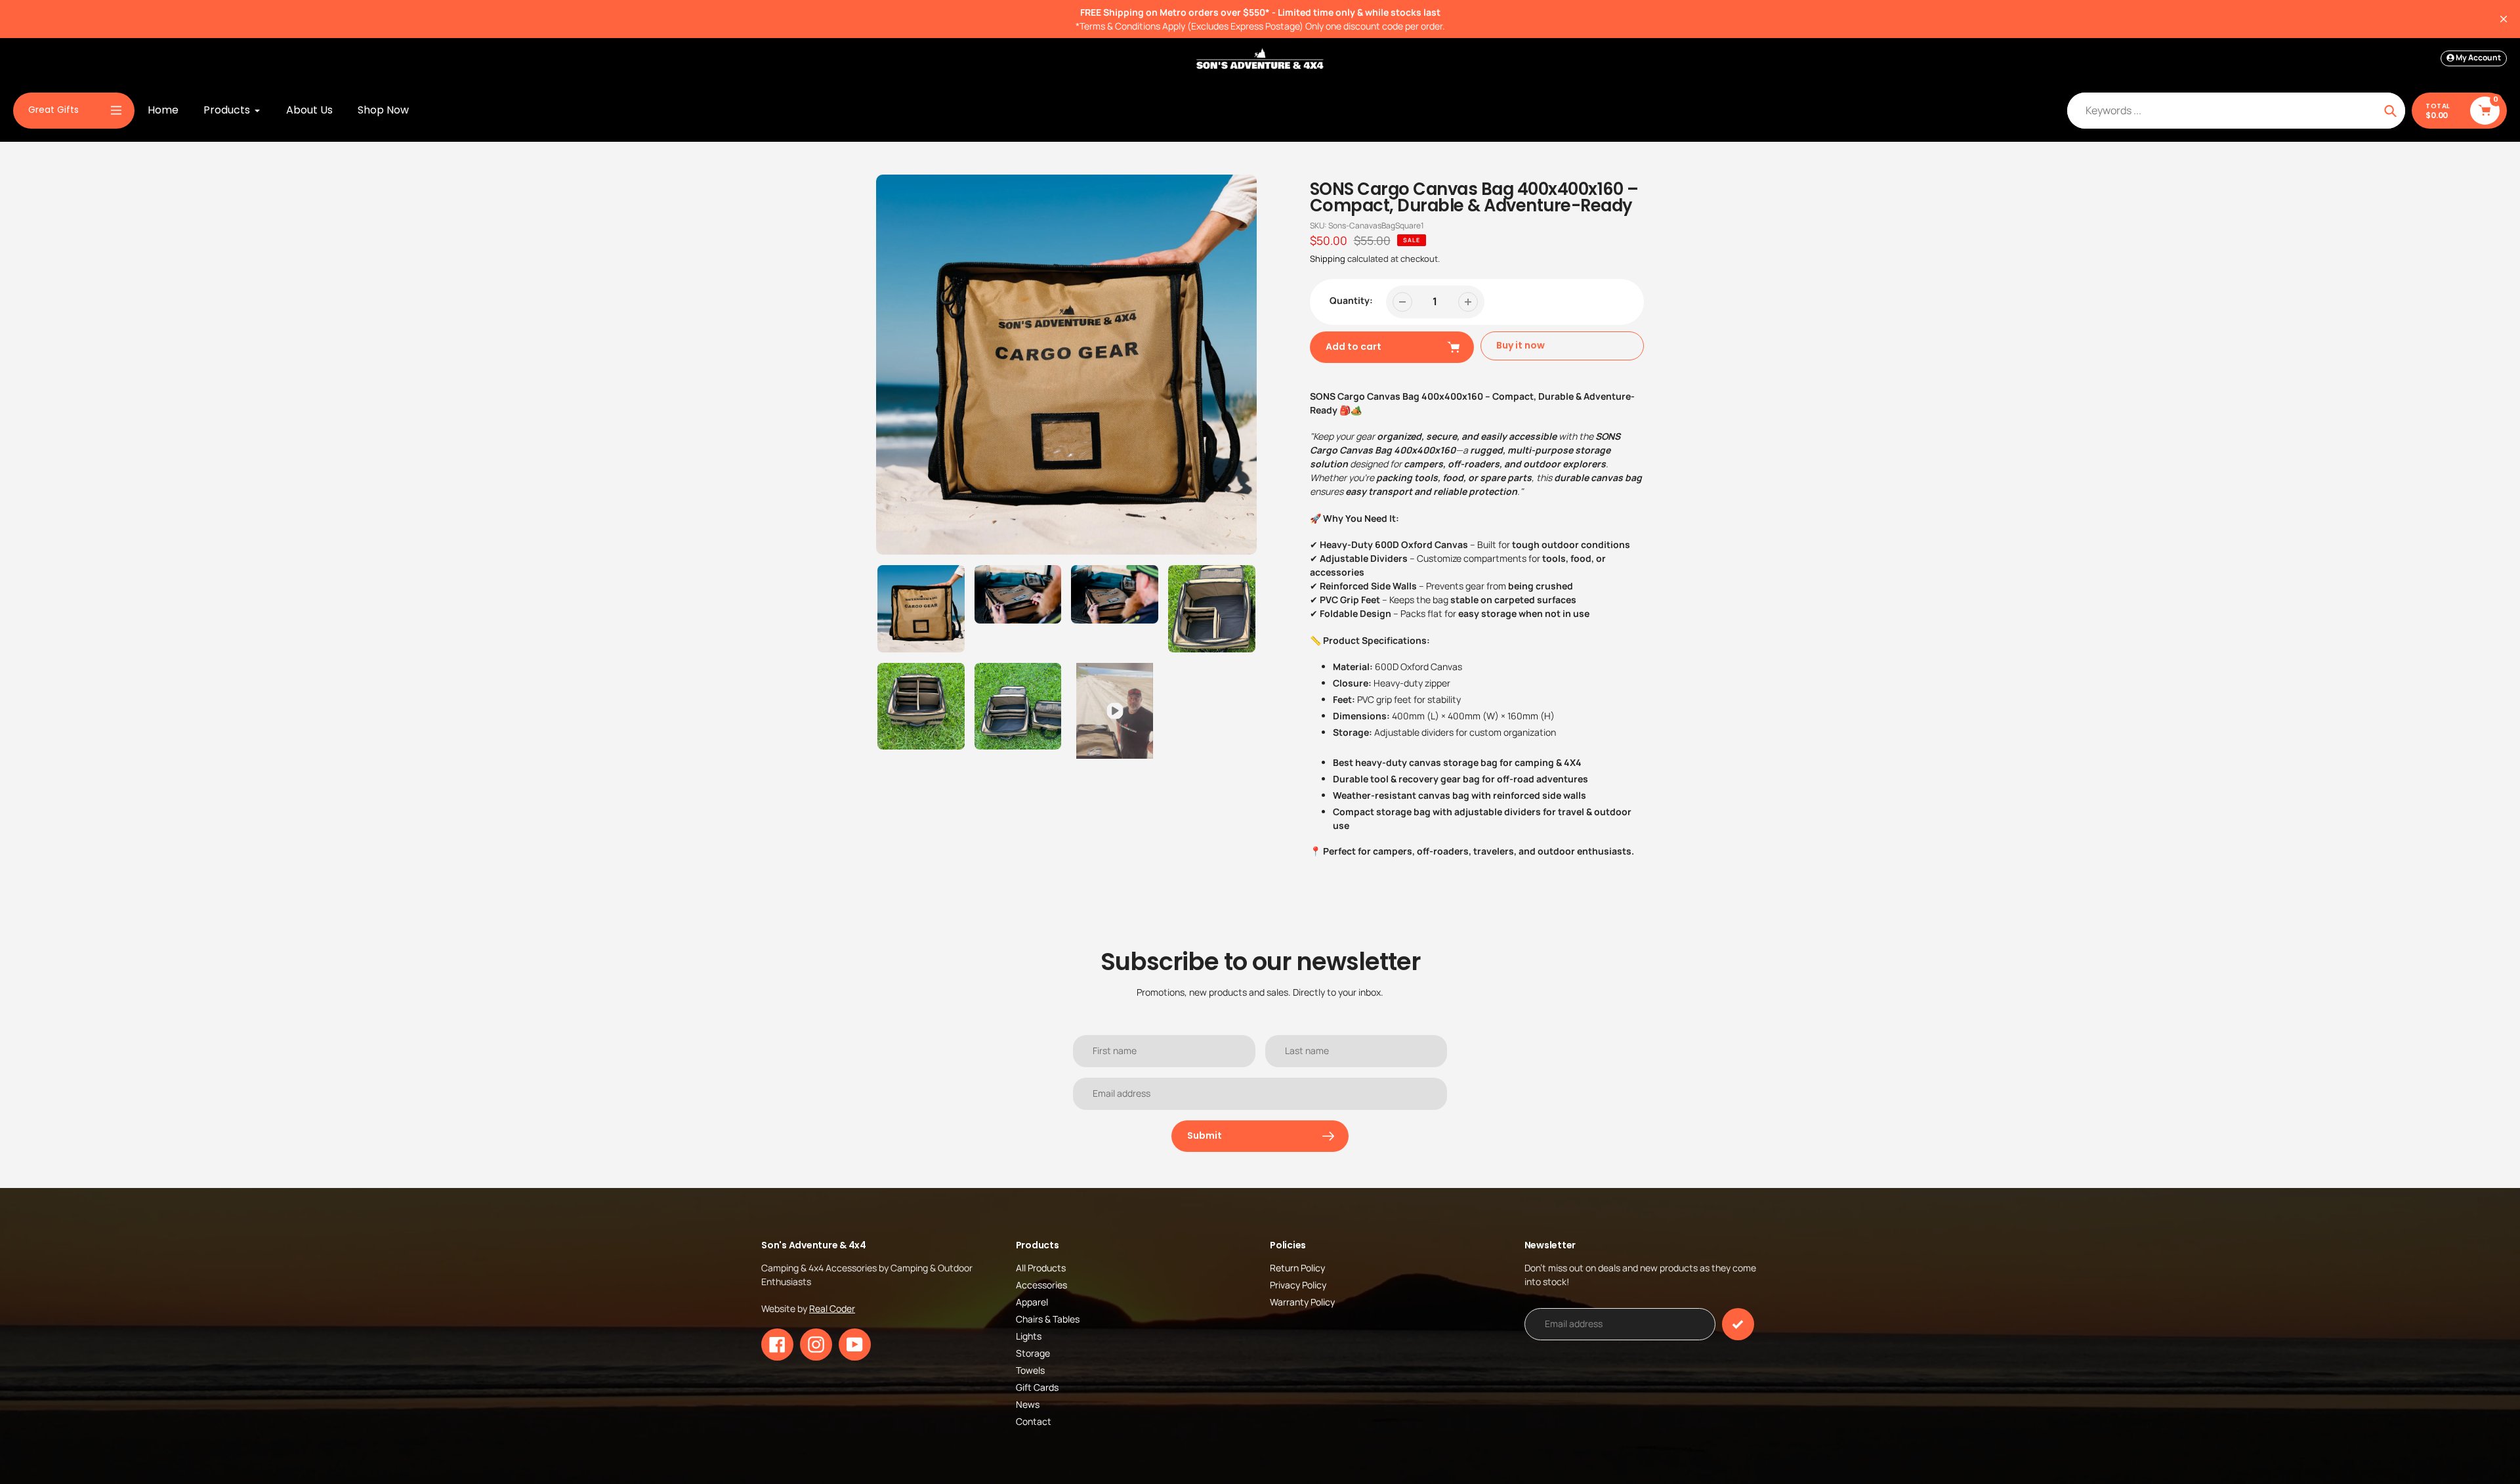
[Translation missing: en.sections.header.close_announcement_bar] (2504, 19)
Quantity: (1351, 300)
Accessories (1041, 1285)
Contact (1034, 1421)
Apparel (1032, 1302)
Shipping (1328, 259)
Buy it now (1521, 345)
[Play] (1066, 365)
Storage (1033, 1353)
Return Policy (1297, 1268)
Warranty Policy (1302, 1302)
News (1028, 1404)
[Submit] (1738, 1324)
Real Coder (832, 1308)
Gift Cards (1037, 1387)
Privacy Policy (1298, 1285)
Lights (1029, 1336)
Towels (1030, 1370)
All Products (1041, 1268)
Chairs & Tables (1048, 1319)
